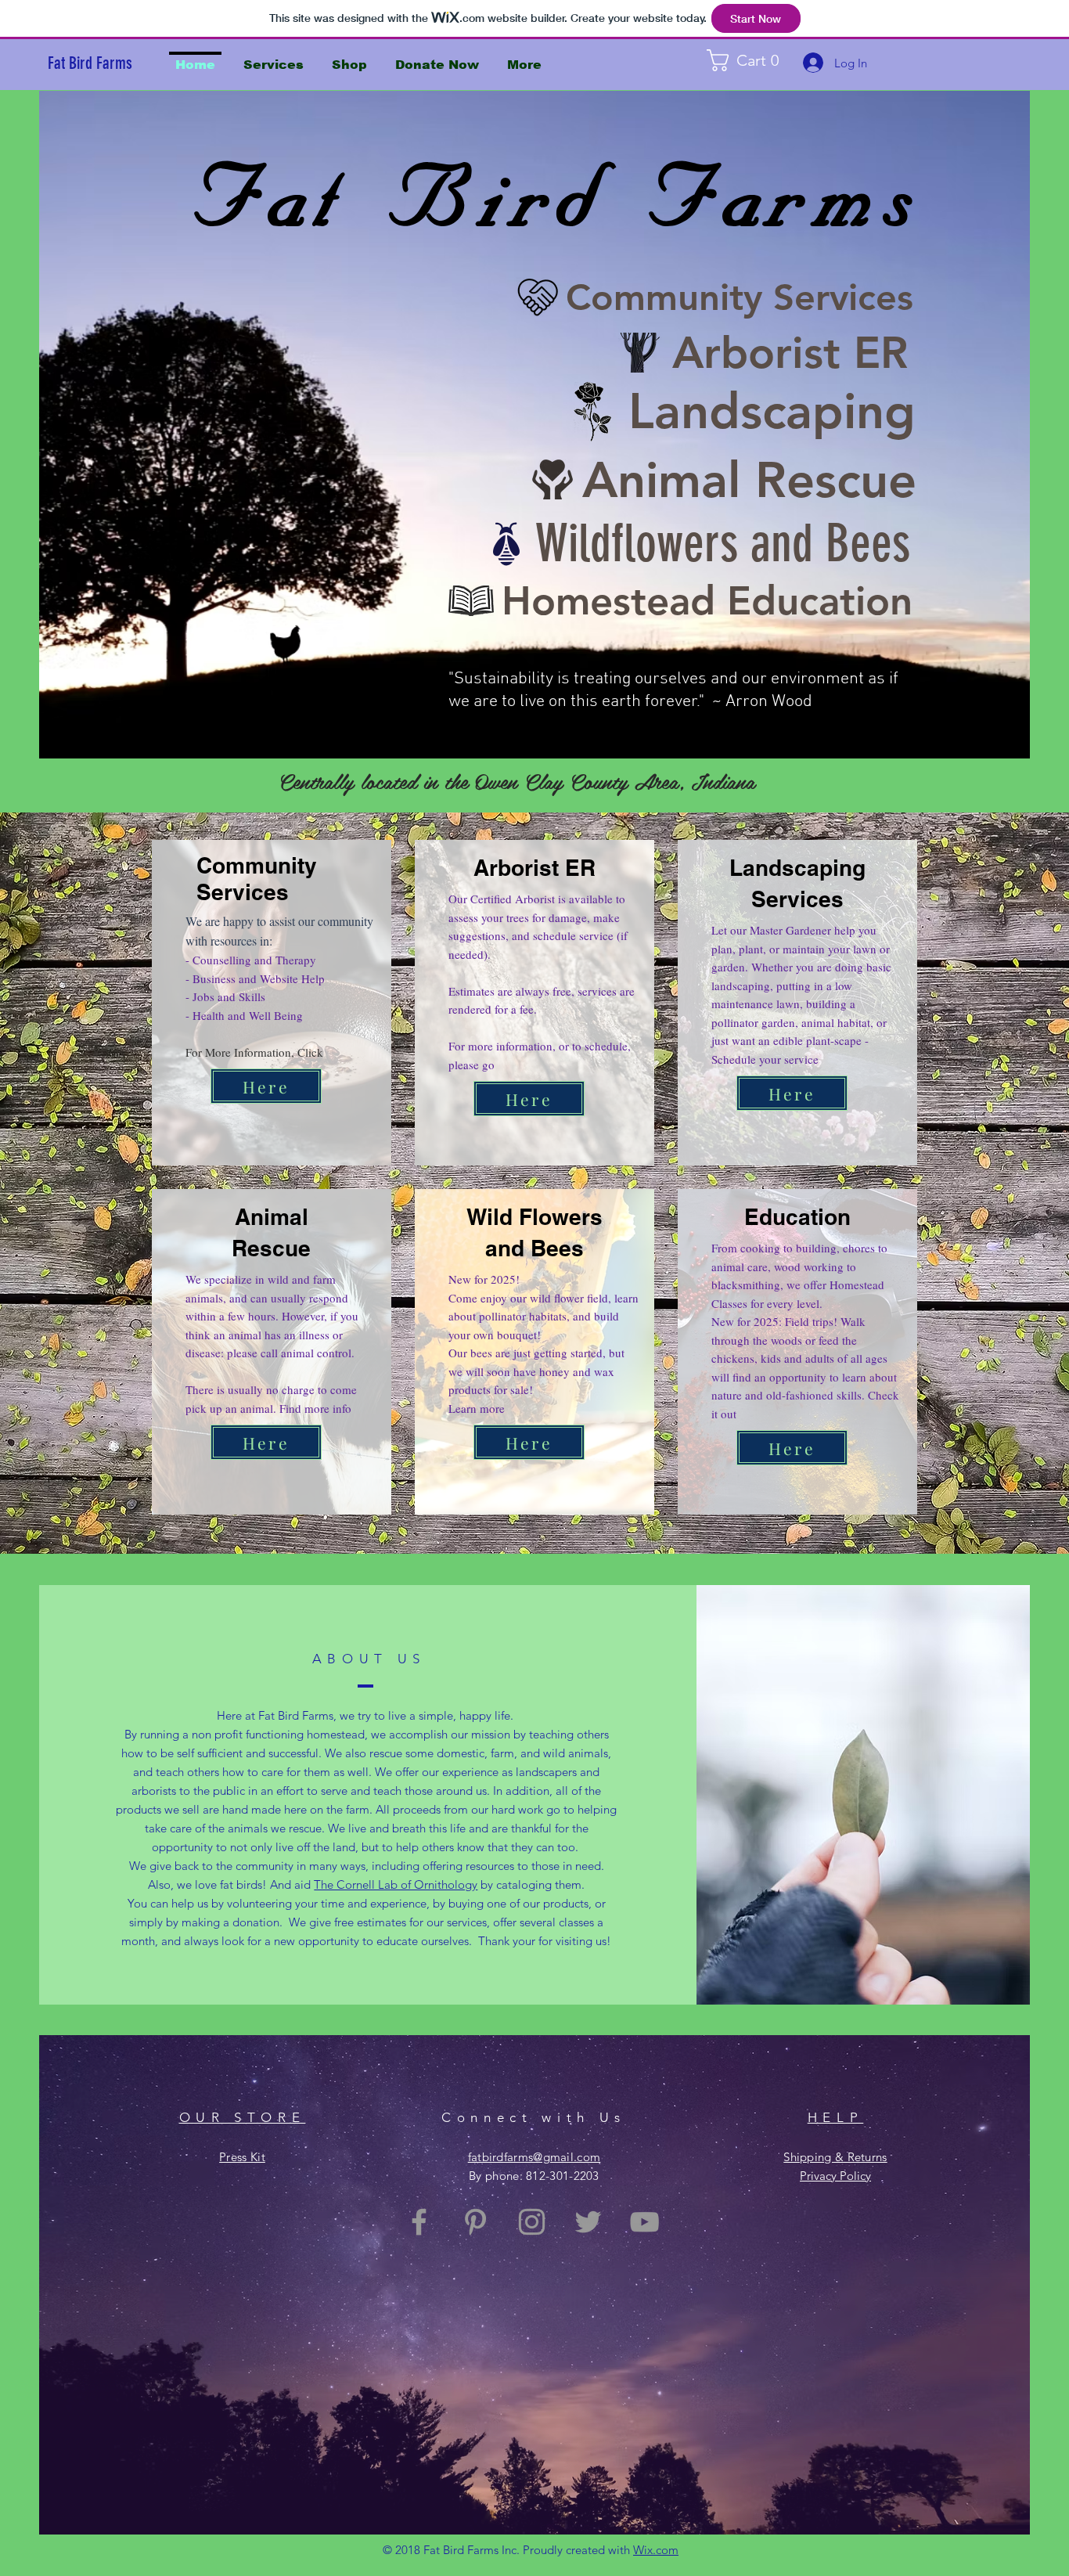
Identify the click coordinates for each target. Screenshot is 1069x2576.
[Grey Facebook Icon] (419, 2222)
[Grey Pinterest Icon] (475, 2222)
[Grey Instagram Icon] (532, 2222)
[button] (755, 60)
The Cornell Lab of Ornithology (396, 1884)
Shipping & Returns (835, 2157)
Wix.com (656, 2550)
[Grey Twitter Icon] (588, 2222)
